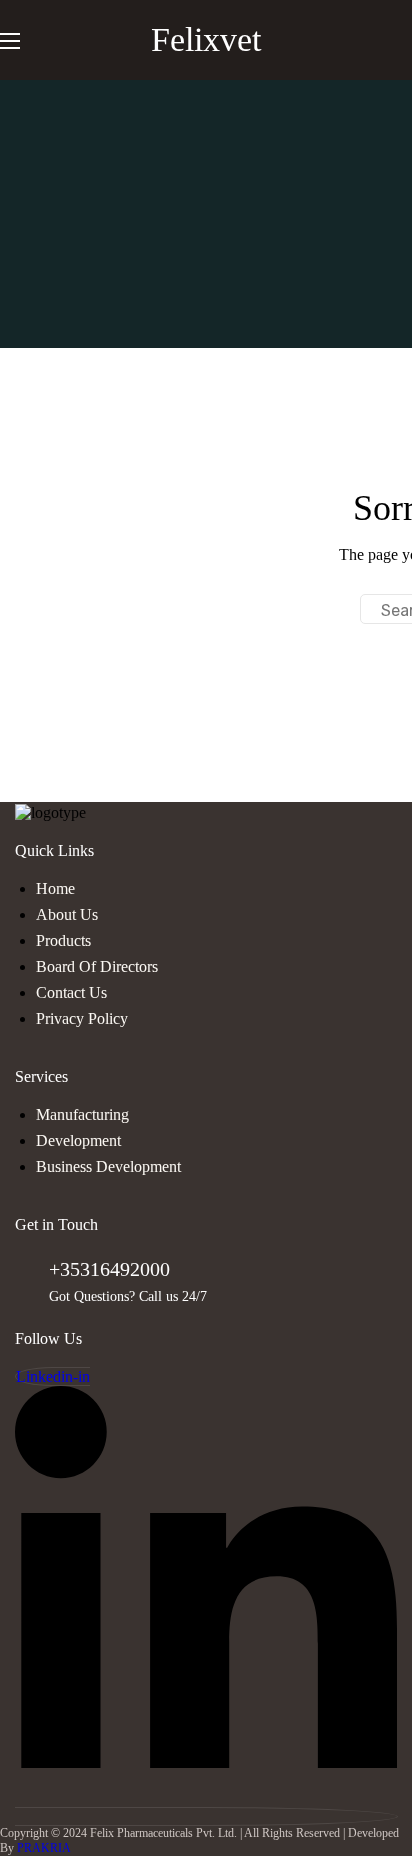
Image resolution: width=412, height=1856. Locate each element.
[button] (403, 40)
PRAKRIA (44, 1848)
